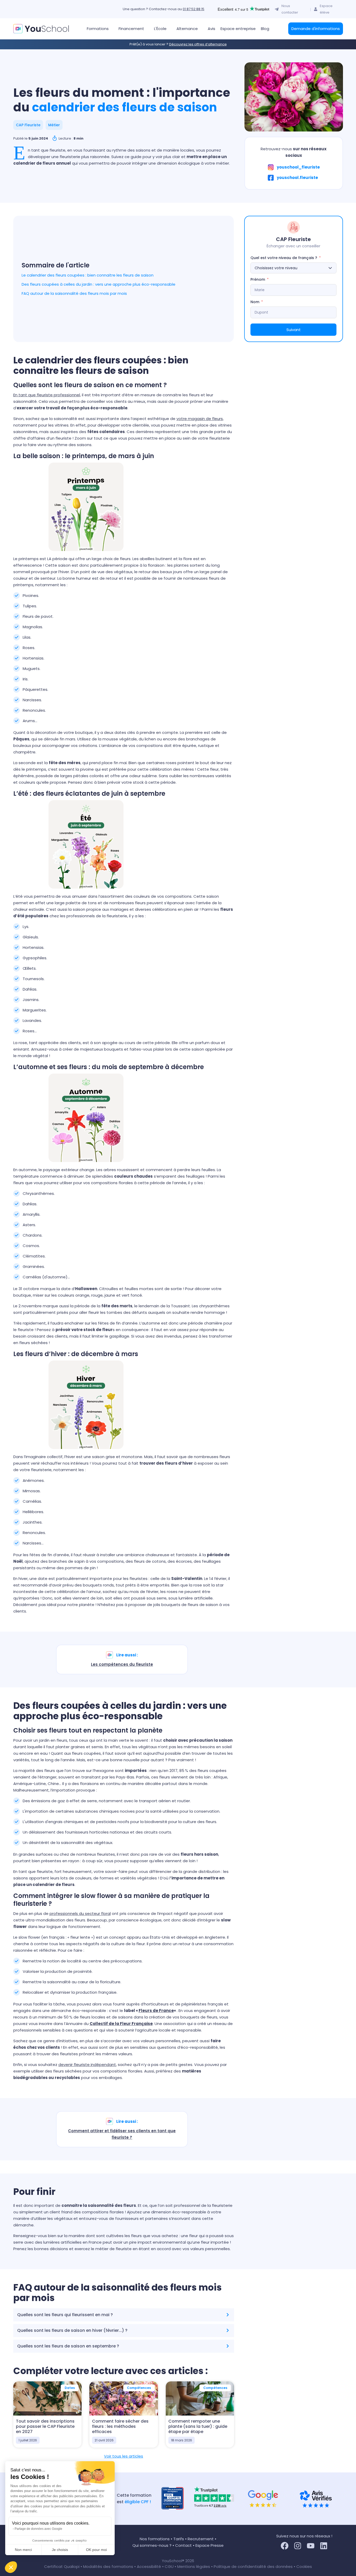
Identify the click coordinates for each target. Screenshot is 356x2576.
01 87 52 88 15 (194, 9)
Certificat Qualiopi (62, 2566)
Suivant (294, 330)
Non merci (23, 2550)
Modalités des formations (109, 2566)
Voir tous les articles (124, 2456)
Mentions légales (194, 2566)
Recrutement (201, 2539)
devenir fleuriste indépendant (87, 2065)
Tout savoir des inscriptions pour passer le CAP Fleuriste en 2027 (45, 2426)
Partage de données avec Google (38, 2529)
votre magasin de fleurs (200, 419)
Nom (255, 302)
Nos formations (155, 2539)
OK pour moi (96, 2550)
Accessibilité (149, 2566)
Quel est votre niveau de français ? (284, 258)
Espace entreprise (238, 29)
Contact (183, 2545)
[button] (11, 2567)
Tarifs (179, 2539)
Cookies (304, 2566)
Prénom (258, 279)
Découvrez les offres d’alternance (198, 44)
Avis (211, 29)
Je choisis (60, 2550)
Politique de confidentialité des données (253, 2566)
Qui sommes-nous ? (152, 2545)
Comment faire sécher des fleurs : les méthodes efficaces (120, 2426)
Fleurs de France (156, 2011)
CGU (169, 2566)
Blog (265, 29)
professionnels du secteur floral (80, 1913)
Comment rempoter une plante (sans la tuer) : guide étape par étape (198, 2426)
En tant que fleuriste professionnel (47, 395)
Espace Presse (210, 2545)
